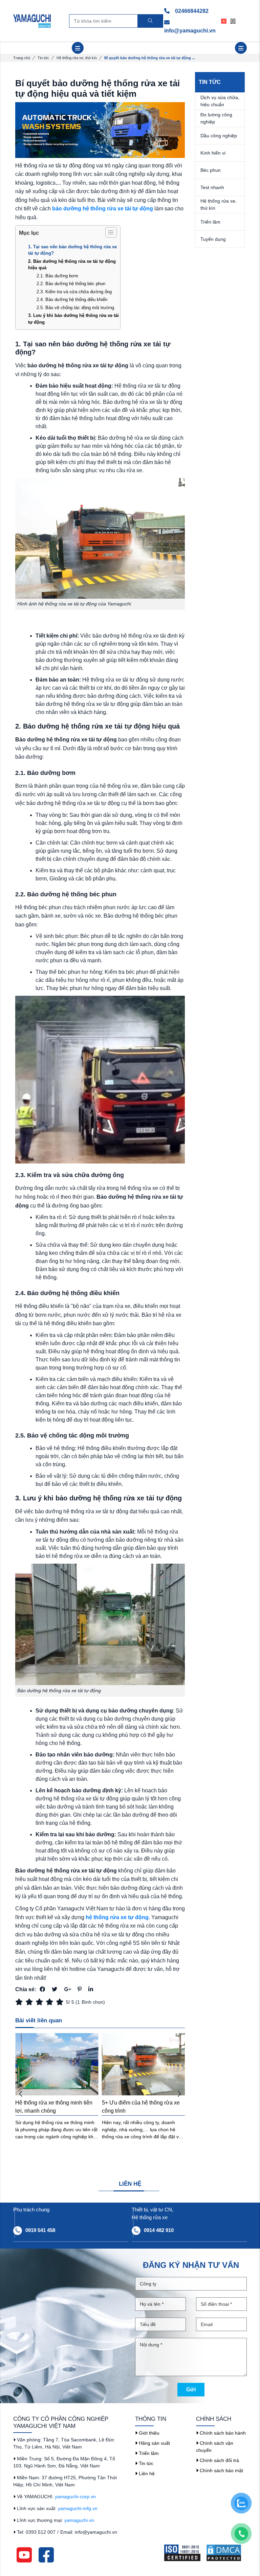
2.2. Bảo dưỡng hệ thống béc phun (71, 284)
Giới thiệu (148, 2433)
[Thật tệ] (20, 2002)
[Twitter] (55, 1989)
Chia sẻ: (26, 1989)
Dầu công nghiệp (219, 136)
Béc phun (211, 170)
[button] (179, 2094)
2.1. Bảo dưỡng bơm (57, 276)
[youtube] (24, 2554)
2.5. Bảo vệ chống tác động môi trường (75, 308)
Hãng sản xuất (154, 2443)
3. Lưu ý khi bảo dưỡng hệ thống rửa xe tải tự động (73, 319)
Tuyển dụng (213, 239)
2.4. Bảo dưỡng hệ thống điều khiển (72, 300)
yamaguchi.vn (79, 2520)
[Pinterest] (80, 1989)
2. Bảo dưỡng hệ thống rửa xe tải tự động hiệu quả (72, 265)
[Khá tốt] (51, 2002)
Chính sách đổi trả (219, 2460)
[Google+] (67, 1989)
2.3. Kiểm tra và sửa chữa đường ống (74, 292)
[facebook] (46, 2554)
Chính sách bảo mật (221, 2470)
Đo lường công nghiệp (216, 118)
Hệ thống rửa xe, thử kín (77, 58)
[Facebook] (42, 1989)
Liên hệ (146, 2474)
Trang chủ (22, 58)
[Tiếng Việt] (226, 21)
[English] (235, 21)
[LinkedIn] (91, 1989)
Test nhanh (212, 187)
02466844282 (191, 11)
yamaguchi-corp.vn (75, 2497)
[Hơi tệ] (30, 2002)
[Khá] (41, 2002)
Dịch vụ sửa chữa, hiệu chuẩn (220, 101)
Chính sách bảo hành (222, 2433)
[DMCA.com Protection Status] (226, 2553)
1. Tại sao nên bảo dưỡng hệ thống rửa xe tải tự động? (72, 250)
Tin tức (43, 58)
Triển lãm (210, 222)
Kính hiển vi (213, 153)
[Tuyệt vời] (61, 2002)
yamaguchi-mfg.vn (78, 2508)
